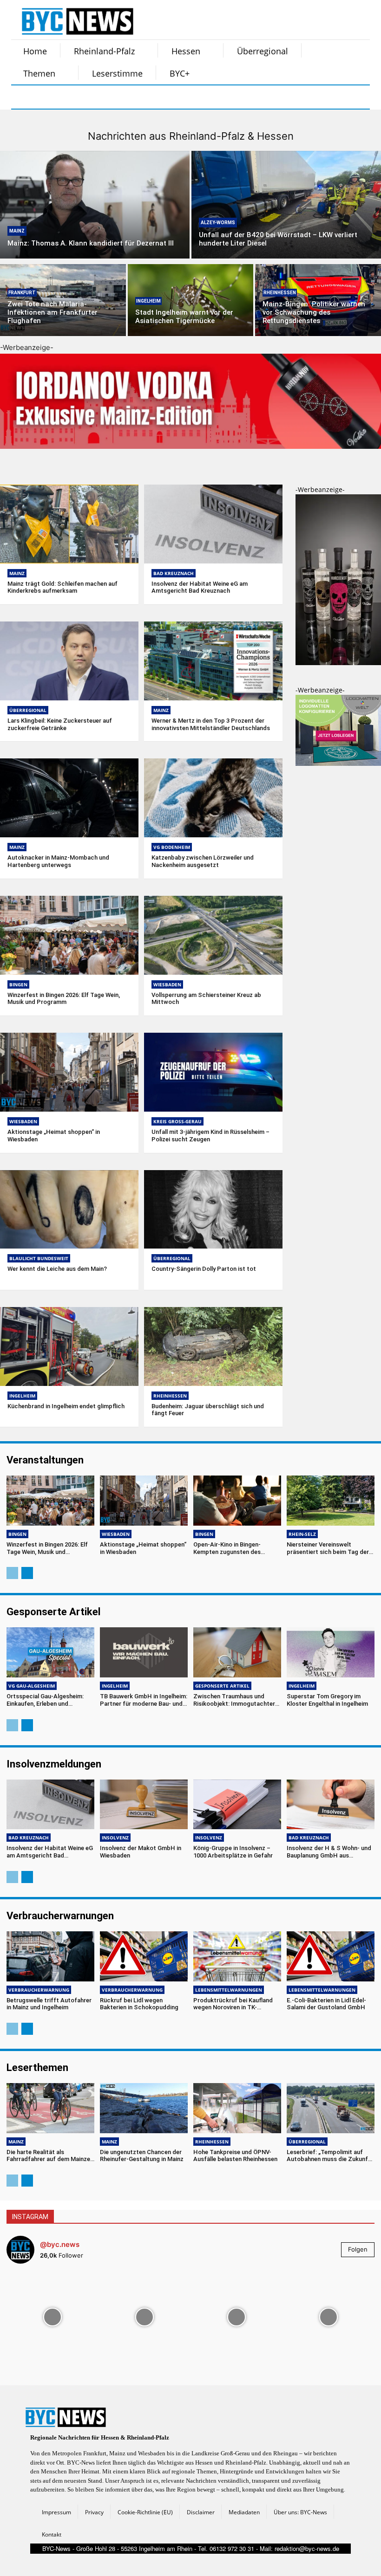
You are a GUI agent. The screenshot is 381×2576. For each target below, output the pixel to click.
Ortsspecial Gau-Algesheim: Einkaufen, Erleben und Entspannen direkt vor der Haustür (45, 1707)
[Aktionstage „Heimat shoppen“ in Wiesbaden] (69, 1072)
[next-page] (27, 1573)
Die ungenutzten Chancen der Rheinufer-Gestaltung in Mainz (142, 2156)
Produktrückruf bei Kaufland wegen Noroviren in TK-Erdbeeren (233, 2007)
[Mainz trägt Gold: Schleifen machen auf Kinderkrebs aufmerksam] (69, 524)
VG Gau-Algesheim (32, 1686)
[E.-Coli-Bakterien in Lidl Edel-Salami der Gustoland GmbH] (331, 1956)
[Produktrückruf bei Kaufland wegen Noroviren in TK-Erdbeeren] (237, 1956)
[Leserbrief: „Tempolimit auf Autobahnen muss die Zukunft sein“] (331, 2108)
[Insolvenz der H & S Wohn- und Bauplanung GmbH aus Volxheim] (331, 1805)
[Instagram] (47, 97)
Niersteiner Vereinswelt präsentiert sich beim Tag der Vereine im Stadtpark (328, 1552)
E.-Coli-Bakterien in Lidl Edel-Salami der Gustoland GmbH (326, 2004)
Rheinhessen (280, 293)
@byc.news (60, 2244)
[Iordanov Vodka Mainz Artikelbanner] (190, 456)
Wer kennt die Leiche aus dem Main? (57, 1269)
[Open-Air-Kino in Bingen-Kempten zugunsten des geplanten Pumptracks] (237, 1501)
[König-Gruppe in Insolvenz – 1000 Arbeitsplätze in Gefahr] (237, 1805)
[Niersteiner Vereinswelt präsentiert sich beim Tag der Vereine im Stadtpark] (331, 1501)
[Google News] (164, 97)
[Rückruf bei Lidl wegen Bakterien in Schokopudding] (144, 1956)
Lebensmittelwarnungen (229, 1990)
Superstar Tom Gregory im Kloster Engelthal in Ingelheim (327, 1700)
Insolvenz (115, 1838)
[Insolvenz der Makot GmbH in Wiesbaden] (144, 1805)
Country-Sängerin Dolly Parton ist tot (204, 1269)
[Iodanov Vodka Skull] (338, 663)
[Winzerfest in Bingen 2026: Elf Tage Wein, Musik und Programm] (69, 935)
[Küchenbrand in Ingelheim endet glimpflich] (69, 1346)
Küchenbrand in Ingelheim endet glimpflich (66, 1406)
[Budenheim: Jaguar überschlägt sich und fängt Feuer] (213, 1346)
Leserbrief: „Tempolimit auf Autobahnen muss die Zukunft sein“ (329, 2159)
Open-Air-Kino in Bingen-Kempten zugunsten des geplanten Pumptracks (227, 1552)
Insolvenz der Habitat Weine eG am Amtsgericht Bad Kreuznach (200, 587)
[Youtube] (140, 97)
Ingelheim (148, 301)
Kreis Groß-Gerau (177, 1121)
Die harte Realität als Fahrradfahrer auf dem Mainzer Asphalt (49, 2159)
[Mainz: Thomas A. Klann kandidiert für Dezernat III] (95, 205)
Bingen (18, 984)
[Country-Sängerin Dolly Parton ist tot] (213, 1210)
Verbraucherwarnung (39, 1990)
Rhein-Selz (302, 1534)
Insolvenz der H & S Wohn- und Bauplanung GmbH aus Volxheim (329, 1855)
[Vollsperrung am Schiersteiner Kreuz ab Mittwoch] (213, 935)
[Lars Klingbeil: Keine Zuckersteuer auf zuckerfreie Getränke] (69, 661)
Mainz (17, 231)
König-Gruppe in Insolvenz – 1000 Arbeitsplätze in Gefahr (233, 1852)
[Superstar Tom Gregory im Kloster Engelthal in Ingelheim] (331, 1652)
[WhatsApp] (117, 97)
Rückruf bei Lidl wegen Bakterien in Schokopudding (139, 2004)
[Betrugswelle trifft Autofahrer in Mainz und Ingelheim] (50, 1956)
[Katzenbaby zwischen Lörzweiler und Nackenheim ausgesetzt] (213, 798)
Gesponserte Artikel (222, 1686)
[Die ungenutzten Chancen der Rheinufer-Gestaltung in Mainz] (144, 2108)
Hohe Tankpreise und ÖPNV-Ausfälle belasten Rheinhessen (235, 2156)
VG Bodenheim (172, 847)
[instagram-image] (53, 2317)
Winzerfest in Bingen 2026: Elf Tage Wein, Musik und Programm (64, 999)
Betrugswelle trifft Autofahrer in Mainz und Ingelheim (49, 2004)
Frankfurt (22, 293)
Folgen (358, 2249)
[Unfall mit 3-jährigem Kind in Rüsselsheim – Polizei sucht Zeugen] (213, 1072)
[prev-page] (12, 1573)
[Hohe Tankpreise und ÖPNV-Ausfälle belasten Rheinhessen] (237, 2108)
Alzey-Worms (218, 223)
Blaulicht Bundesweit (39, 1258)
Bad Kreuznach (174, 573)
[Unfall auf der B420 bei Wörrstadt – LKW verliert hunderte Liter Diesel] (286, 205)
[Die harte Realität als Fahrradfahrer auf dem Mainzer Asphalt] (50, 2108)
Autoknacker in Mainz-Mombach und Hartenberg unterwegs (58, 861)
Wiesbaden (167, 984)
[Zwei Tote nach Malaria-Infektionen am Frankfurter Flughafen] (63, 300)
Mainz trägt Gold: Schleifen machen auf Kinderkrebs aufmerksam (62, 587)
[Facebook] (24, 97)
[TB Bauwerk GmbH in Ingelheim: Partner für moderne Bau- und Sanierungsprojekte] (144, 1652)
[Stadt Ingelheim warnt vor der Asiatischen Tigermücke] (191, 300)
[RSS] (71, 97)
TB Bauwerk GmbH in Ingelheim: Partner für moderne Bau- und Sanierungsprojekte (144, 1703)
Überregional (28, 710)
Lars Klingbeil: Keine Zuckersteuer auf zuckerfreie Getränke (60, 724)
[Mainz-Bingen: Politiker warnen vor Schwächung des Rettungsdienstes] (318, 300)
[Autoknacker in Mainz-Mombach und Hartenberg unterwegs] (69, 798)
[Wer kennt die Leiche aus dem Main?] (69, 1210)
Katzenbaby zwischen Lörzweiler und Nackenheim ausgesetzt (203, 861)
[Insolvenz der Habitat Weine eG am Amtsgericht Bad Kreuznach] (213, 524)
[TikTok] (94, 97)
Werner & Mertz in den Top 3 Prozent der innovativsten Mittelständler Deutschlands (211, 724)
